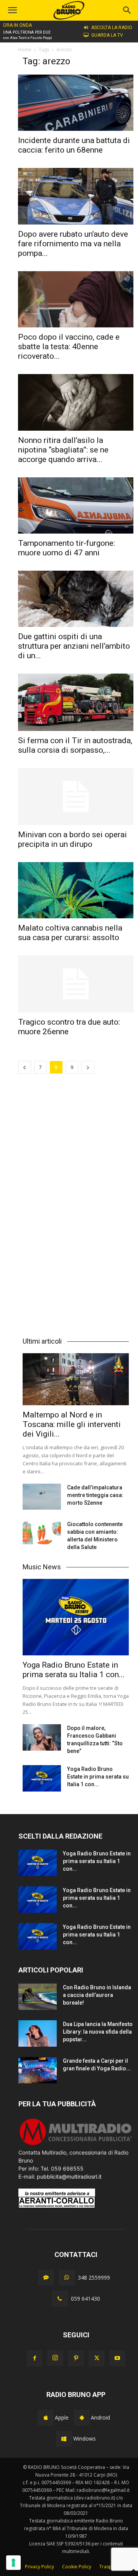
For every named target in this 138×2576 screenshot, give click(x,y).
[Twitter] (97, 2358)
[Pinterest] (76, 2358)
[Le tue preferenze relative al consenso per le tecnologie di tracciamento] (13, 2563)
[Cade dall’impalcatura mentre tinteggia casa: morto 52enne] (42, 1497)
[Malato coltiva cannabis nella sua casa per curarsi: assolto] (76, 890)
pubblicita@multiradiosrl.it (69, 2177)
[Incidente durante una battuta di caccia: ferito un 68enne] (76, 103)
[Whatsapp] (67, 2278)
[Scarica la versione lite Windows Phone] (64, 2439)
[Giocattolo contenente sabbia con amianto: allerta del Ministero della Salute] (42, 1534)
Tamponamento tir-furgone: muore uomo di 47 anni (67, 548)
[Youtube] (117, 2358)
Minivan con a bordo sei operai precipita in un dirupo (72, 839)
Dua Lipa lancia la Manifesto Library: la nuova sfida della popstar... (98, 2032)
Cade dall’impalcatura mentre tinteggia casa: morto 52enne (95, 1495)
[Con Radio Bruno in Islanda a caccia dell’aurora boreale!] (38, 1997)
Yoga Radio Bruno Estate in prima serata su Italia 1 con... (74, 1670)
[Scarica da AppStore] (46, 2418)
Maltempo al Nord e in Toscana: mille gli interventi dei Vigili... (72, 1424)
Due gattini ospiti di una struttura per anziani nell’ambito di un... (74, 646)
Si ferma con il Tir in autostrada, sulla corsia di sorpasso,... (75, 745)
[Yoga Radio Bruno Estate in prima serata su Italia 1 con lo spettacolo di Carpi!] (76, 1617)
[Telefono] (60, 2299)
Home (25, 50)
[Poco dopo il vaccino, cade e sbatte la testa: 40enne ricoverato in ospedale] (76, 299)
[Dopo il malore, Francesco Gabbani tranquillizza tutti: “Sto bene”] (42, 1737)
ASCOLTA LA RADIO (112, 28)
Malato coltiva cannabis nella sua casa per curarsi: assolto (70, 933)
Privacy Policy (39, 2567)
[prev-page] (25, 1067)
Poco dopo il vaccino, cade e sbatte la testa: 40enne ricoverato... (69, 347)
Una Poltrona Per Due (27, 32)
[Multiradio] (76, 2144)
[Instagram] (55, 2358)
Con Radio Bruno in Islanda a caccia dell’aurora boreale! (97, 1995)
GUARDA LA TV (107, 35)
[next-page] (88, 1067)
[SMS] (46, 2278)
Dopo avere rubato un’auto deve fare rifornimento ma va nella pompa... (73, 244)
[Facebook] (34, 2358)
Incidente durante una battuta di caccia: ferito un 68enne (74, 145)
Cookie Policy (77, 2567)
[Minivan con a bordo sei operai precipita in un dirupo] (76, 797)
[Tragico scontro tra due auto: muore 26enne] (76, 984)
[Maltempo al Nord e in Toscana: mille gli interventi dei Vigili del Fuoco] (76, 1379)
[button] (127, 10)
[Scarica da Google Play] (82, 2418)
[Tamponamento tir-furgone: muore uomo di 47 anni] (76, 505)
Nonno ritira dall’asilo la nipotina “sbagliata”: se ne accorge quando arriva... (63, 450)
